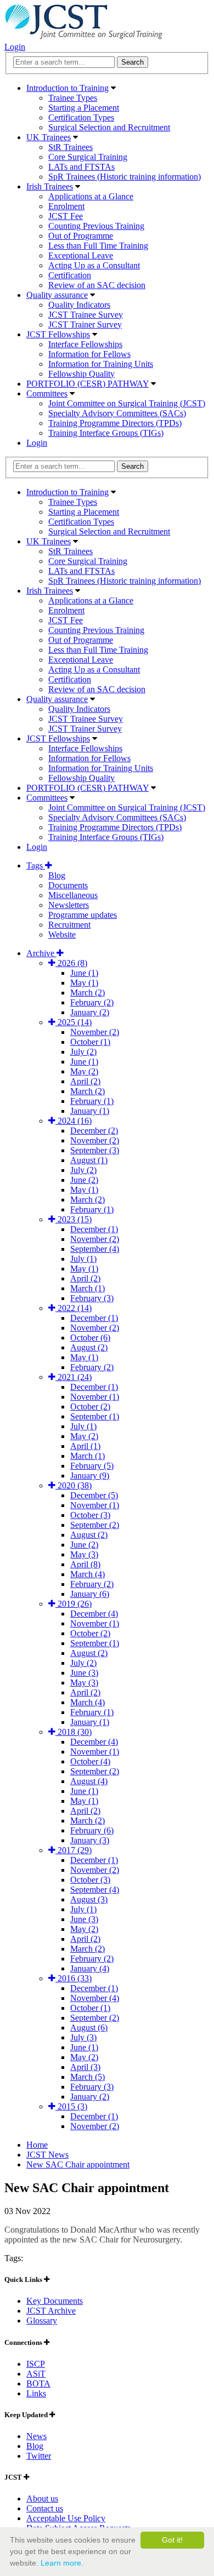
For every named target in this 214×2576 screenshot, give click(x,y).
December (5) (94, 1495)
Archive (41, 953)
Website (62, 935)
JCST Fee (66, 216)
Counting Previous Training (96, 226)
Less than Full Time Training (98, 246)
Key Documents (55, 2301)
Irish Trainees (50, 186)
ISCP (36, 2364)
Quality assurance (57, 295)
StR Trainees (71, 147)
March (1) (88, 1288)
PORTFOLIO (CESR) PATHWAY (88, 384)
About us (42, 2499)
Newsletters (69, 905)
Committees (47, 393)
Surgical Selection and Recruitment (109, 127)
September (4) (95, 1249)
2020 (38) (74, 1485)
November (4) (95, 1998)
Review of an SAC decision (97, 285)
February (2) (92, 1002)
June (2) (84, 1180)
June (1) (84, 973)
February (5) (92, 1466)
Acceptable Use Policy (66, 2518)
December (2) (94, 1131)
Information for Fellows (89, 354)
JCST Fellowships (58, 334)
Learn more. (62, 2563)
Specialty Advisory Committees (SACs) (117, 413)
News (36, 2436)
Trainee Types (73, 98)
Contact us (45, 2508)
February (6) (92, 1830)
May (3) (84, 1554)
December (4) (94, 1614)
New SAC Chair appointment (78, 2164)
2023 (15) (74, 1219)
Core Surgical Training (88, 157)
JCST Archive (51, 2311)
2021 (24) (74, 1377)
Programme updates (83, 915)
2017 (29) (74, 1850)
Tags (36, 866)
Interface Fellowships (85, 344)
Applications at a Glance (91, 196)
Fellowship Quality (81, 374)
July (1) (83, 1259)
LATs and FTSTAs (81, 167)
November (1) (95, 1397)
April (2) (85, 1081)
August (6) (89, 2028)
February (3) (92, 1298)
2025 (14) (74, 1022)
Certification (70, 275)
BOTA (38, 2384)
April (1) (85, 1446)
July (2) (83, 1052)
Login (15, 47)
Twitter (39, 2456)
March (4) (88, 1574)
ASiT (36, 2374)
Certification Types (81, 117)
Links (36, 2393)
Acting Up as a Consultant (94, 265)
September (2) (95, 1525)
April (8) (85, 1564)
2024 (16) (74, 1121)
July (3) (83, 2037)
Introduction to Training (67, 88)
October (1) (90, 1042)
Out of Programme (81, 236)
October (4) (90, 1761)
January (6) (90, 1594)
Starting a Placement (84, 108)
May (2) (84, 1071)
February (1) (92, 1101)
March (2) (88, 993)
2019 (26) (74, 1604)
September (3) (95, 1150)
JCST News (47, 2155)
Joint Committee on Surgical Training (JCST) (127, 403)
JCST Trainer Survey (85, 324)
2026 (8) (71, 963)
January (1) (90, 1111)
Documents (68, 885)
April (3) (85, 2067)
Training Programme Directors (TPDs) (115, 423)
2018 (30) (74, 1732)
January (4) (90, 1968)
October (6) (90, 1338)
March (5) (88, 2077)
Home (37, 2145)
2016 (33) (74, 1978)
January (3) (90, 1840)
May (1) (84, 983)
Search (133, 466)
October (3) (90, 1515)
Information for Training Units (101, 364)
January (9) (90, 1476)
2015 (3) (71, 2106)
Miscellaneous (73, 895)
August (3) (89, 1899)
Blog (57, 875)
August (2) (89, 1347)
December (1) (94, 1229)
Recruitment (69, 925)
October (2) (90, 1407)
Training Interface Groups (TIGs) (106, 433)
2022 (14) (74, 1308)
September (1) (95, 1416)
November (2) (95, 1032)
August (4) (89, 1781)
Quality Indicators (79, 305)
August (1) (89, 1160)
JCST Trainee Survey (86, 315)
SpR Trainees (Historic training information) (125, 177)
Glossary (42, 2321)
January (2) (90, 1012)
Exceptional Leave (81, 255)
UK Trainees (49, 137)
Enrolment (66, 206)
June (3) (84, 1673)
